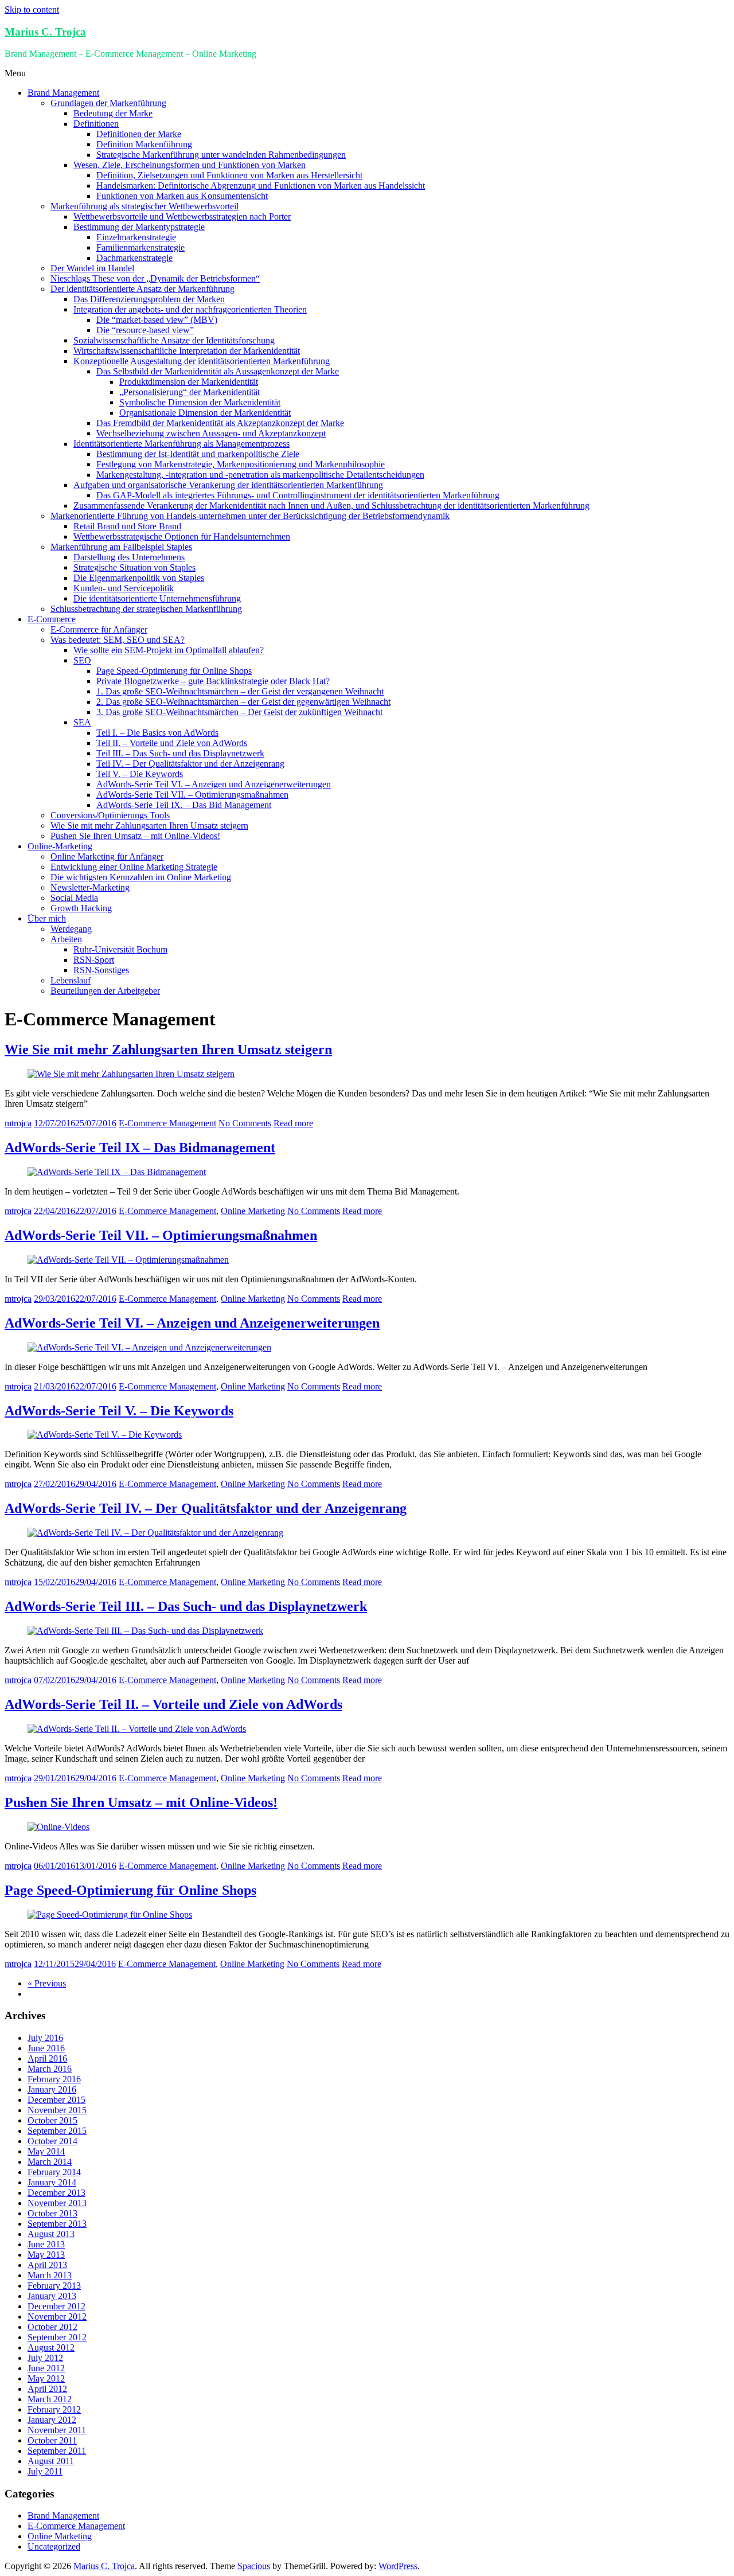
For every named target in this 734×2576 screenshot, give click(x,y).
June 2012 (46, 2368)
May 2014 (46, 2151)
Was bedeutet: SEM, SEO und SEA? (118, 640)
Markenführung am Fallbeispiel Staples (121, 547)
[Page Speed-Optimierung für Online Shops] (110, 1915)
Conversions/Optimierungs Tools (110, 815)
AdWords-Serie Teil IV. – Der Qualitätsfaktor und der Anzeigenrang (206, 1508)
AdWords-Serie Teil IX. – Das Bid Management (184, 805)
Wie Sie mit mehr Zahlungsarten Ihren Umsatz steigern (149, 826)
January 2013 (52, 2296)
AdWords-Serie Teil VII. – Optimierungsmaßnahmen (192, 795)
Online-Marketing (60, 846)
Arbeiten (66, 939)
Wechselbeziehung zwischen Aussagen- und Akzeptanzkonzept (211, 433)
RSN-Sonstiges (101, 970)
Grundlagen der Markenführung (108, 103)
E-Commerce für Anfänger (99, 629)
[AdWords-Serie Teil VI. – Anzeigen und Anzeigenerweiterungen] (149, 1347)
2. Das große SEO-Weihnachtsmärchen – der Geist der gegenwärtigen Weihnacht (243, 702)
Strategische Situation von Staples (134, 567)
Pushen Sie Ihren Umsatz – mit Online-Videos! (135, 836)
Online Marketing (253, 1211)
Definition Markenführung (144, 144)
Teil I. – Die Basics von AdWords (157, 733)
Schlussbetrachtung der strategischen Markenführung (146, 609)
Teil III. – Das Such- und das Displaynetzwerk (180, 753)
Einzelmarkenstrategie (136, 237)
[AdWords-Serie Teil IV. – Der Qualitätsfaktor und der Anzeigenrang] (155, 1533)
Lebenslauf (71, 980)
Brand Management (63, 93)
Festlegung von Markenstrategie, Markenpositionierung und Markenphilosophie (241, 464)
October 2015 (52, 2120)
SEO (82, 660)
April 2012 (47, 2389)
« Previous (47, 1983)
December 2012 (56, 2306)
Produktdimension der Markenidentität (189, 382)
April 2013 (47, 2265)
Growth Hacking (81, 908)
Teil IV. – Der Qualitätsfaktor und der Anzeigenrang (190, 764)
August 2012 (51, 2347)
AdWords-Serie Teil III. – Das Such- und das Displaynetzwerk (186, 1606)
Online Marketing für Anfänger (107, 856)
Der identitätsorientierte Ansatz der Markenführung (142, 289)
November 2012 (57, 2317)
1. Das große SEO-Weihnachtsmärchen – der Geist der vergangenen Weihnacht (240, 691)
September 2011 (57, 2451)
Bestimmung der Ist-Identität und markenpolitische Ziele (198, 454)
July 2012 (45, 2358)
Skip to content (32, 9)
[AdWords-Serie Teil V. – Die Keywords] (105, 1435)
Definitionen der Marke (139, 134)
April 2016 (47, 2058)
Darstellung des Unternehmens (129, 557)
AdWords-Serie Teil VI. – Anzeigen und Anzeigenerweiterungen (214, 784)
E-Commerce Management (167, 1123)
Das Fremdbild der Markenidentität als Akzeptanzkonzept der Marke (220, 423)
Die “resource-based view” (145, 330)
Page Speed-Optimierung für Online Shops (174, 671)
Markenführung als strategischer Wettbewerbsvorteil (145, 206)
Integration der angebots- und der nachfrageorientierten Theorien (190, 309)
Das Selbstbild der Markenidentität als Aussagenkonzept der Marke (218, 371)
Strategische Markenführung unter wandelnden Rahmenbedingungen (221, 155)
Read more (293, 1123)
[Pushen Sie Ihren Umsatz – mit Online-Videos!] (58, 1827)
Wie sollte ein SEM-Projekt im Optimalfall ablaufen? (169, 650)
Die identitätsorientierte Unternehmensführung (157, 598)
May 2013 (46, 2255)
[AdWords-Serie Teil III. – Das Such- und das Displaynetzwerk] (145, 1631)
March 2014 (50, 2162)
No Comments (245, 1123)
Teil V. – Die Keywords (140, 774)
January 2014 (52, 2182)
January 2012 (52, 2420)
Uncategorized (54, 2546)
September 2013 (57, 2224)
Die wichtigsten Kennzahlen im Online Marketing (141, 877)
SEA (82, 722)
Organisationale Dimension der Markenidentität (205, 413)
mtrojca (18, 1123)
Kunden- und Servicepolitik (124, 588)
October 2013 (52, 2213)
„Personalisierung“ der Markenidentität (190, 392)
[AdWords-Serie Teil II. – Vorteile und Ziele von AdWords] (137, 1729)
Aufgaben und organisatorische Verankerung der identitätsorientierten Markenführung (228, 485)
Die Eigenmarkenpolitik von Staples (139, 578)
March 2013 (50, 2275)
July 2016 (45, 2038)
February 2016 (54, 2079)
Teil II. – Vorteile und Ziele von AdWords (172, 743)
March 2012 (50, 2399)
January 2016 (52, 2089)
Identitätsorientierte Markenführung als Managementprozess (181, 444)
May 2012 (46, 2378)
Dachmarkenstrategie (134, 258)
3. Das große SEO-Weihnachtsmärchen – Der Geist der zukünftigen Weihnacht (239, 712)
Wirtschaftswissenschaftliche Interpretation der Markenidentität (187, 351)
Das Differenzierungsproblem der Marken (149, 299)
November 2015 (57, 2110)
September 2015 (57, 2131)
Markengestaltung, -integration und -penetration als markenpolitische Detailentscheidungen (260, 475)
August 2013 (51, 2234)
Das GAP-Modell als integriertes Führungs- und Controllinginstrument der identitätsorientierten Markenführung (298, 495)
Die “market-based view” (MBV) (157, 320)
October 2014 (52, 2141)
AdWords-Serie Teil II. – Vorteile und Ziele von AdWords (173, 1704)
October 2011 (52, 2440)
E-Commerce (52, 619)
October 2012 (52, 2327)
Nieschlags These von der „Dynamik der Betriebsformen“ (155, 278)
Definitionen (96, 124)
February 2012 (54, 2409)
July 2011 (45, 2471)
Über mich (47, 918)
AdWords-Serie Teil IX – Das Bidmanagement (140, 1148)
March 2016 (50, 2069)
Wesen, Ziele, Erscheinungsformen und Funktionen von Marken (190, 165)
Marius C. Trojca (45, 32)
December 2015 (56, 2100)
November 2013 (57, 2203)
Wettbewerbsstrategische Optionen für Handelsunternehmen (182, 536)
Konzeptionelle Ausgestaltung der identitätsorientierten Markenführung (202, 361)
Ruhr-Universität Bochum (120, 949)
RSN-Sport (94, 960)
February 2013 (54, 2286)
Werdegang (71, 929)
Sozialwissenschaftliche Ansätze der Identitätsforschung (174, 340)
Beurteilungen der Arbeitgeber (105, 991)
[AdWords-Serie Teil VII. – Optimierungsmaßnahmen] (128, 1260)
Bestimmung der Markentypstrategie (139, 227)
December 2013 (56, 2193)
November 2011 (57, 2430)
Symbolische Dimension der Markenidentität (200, 402)
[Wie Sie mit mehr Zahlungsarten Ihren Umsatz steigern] (131, 1074)
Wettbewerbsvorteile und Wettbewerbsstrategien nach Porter (182, 216)
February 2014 (54, 2172)
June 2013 (46, 2244)
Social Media (74, 898)
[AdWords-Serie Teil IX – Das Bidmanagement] (117, 1172)
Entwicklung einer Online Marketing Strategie (134, 867)
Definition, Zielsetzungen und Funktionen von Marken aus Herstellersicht (229, 175)
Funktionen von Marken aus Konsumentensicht (182, 196)
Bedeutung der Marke (113, 113)
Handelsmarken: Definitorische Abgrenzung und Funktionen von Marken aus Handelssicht (261, 186)
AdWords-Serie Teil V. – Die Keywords (119, 1411)
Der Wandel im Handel (92, 268)
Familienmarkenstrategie (140, 247)
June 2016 (46, 2048)
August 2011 (51, 2461)
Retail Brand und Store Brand (127, 526)
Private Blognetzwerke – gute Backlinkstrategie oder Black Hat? (213, 681)
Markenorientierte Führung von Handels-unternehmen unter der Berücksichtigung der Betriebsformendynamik (250, 516)
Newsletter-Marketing (90, 887)
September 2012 (57, 2337)
